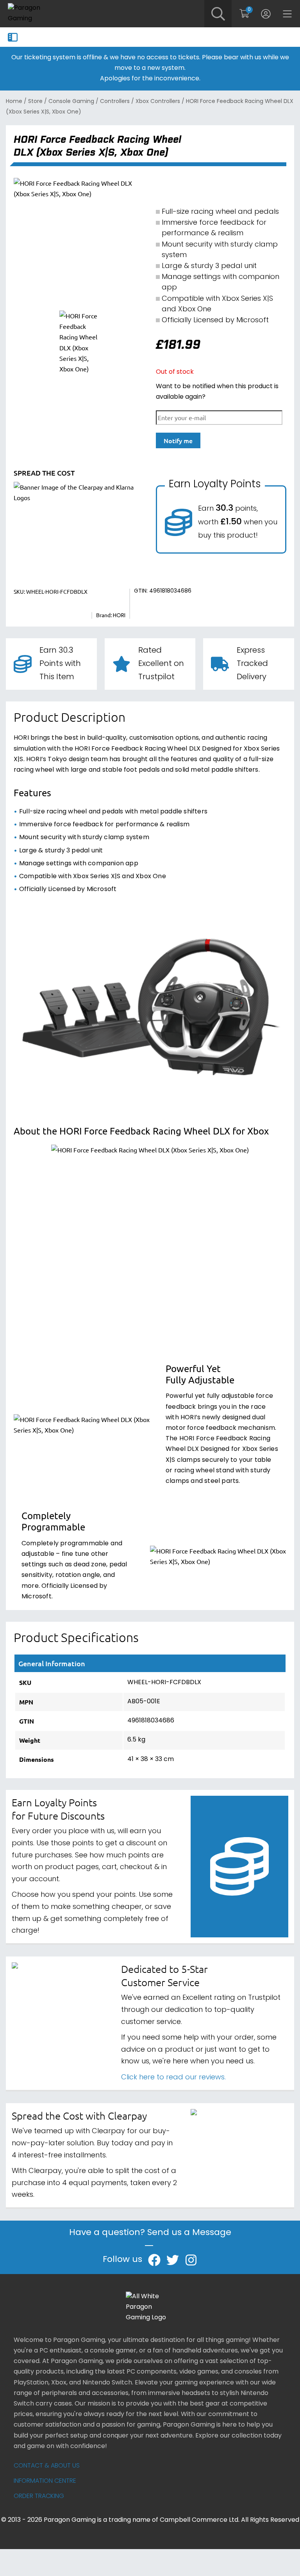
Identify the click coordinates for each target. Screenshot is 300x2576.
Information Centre (45, 2481)
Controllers (115, 102)
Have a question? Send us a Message (150, 2234)
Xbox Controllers (158, 102)
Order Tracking (39, 2496)
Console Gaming (71, 102)
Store (35, 102)
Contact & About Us (47, 2466)
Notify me (178, 440)
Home (14, 102)
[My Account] (266, 14)
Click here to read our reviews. (173, 2078)
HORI (119, 616)
